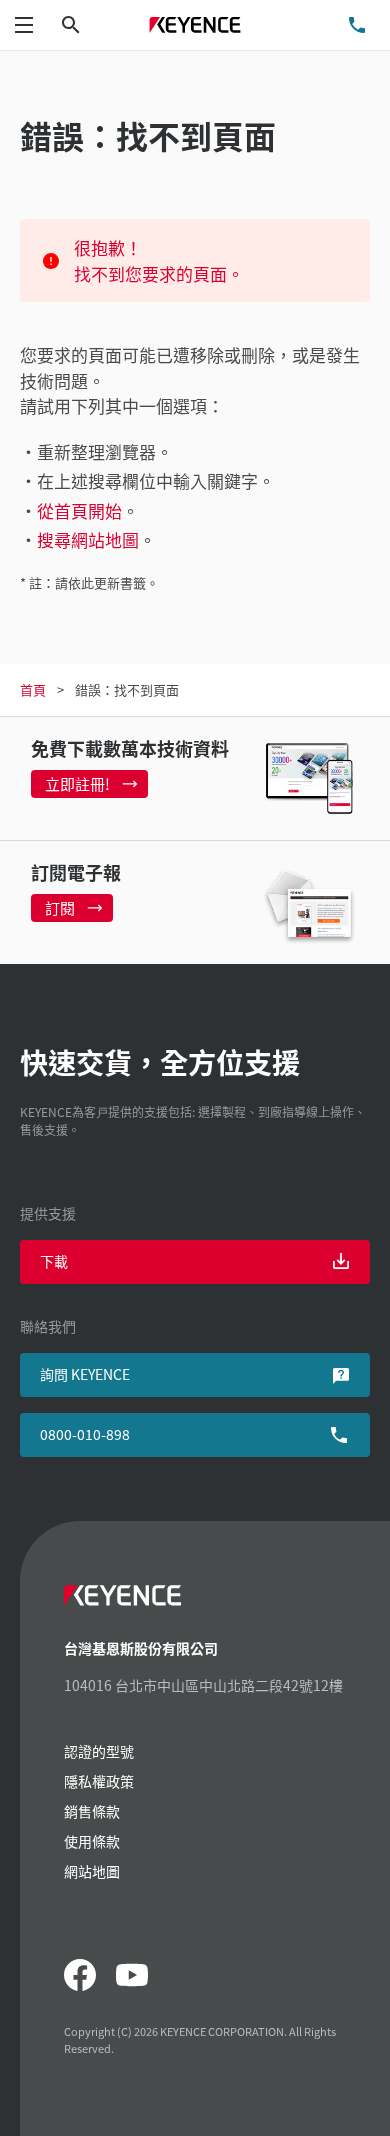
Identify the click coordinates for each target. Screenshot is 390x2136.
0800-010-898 (85, 1434)
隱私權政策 (99, 1781)
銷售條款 (92, 1811)
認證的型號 (99, 1751)
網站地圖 (92, 1871)
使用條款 (92, 1841)
